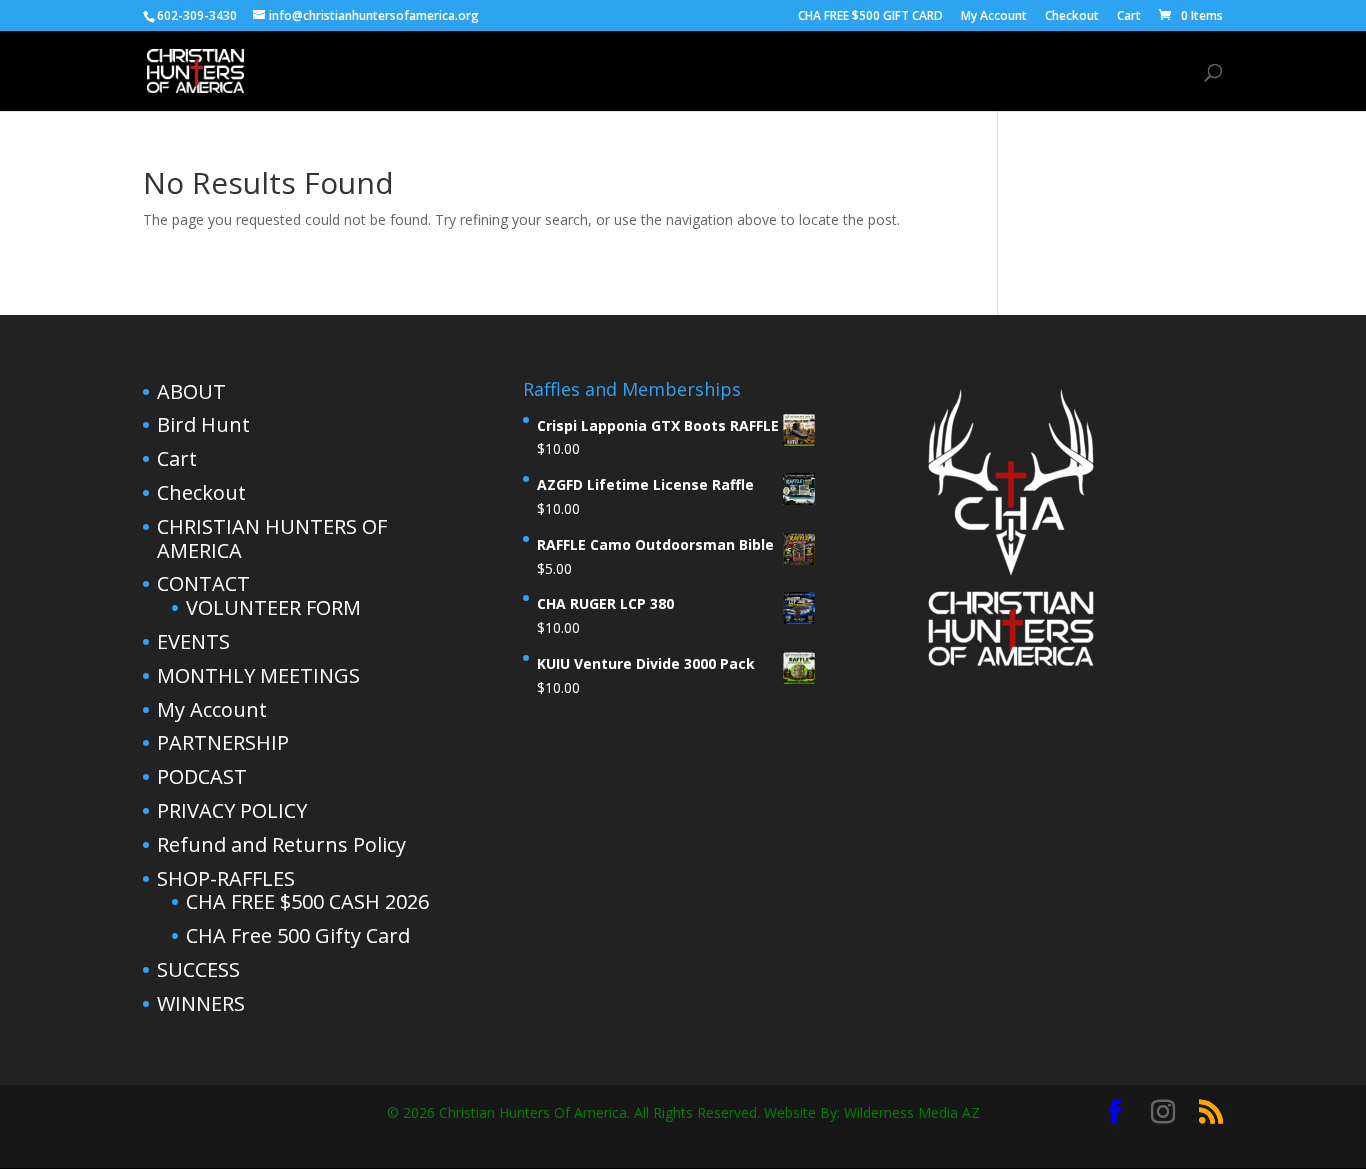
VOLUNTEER (1141, 72)
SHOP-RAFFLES (688, 72)
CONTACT (1039, 72)
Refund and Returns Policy (281, 844)
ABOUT (807, 72)
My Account (994, 17)
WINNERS (201, 1003)
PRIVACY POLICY (232, 810)
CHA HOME (576, 72)
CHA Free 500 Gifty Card (298, 935)
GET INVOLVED (908, 72)
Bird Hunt (203, 424)
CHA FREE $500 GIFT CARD (870, 17)
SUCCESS (198, 969)
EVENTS (193, 641)
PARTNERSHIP (223, 742)
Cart (1129, 17)
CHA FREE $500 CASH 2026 (307, 901)
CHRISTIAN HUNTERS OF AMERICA (272, 538)
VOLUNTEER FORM (273, 607)
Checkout (1072, 17)
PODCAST (202, 776)
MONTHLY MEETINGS (258, 675)
